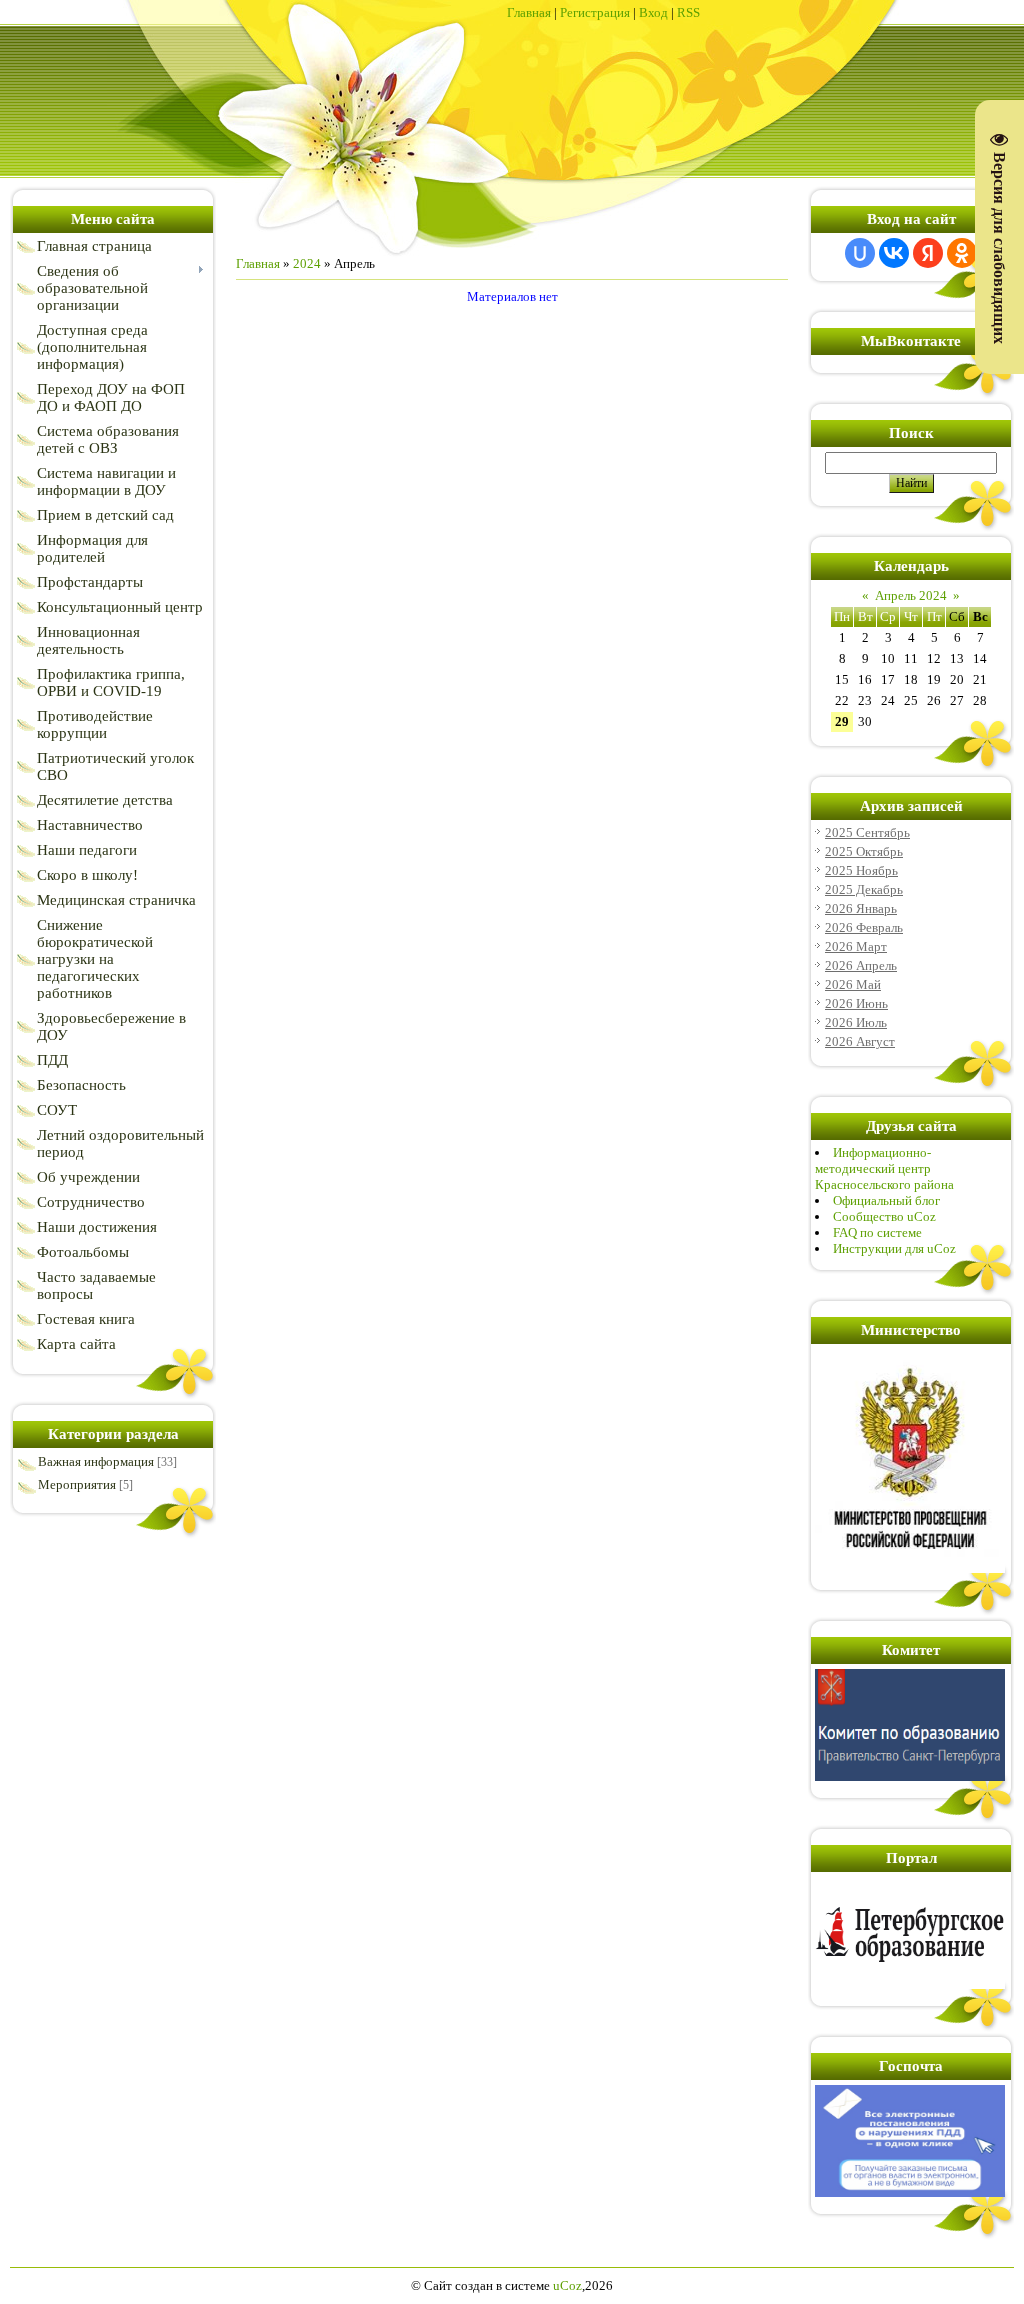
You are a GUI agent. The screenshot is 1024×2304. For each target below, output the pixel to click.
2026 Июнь (856, 1003)
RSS (688, 12)
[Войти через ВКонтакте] (894, 253)
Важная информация (96, 1461)
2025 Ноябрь (861, 870)
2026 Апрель (861, 965)
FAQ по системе (877, 1232)
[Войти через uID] (860, 253)
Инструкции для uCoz (894, 1248)
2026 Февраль (864, 927)
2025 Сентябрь (867, 832)
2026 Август (860, 1041)
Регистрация (595, 12)
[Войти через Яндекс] (928, 253)
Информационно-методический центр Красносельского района (884, 1168)
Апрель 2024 (911, 595)
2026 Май (853, 984)
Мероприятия (77, 1484)
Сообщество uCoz (884, 1216)
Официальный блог (886, 1200)
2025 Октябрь (864, 851)
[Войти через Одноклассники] (962, 253)
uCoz (567, 2285)
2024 (307, 263)
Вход (653, 12)
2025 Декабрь (864, 889)
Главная (529, 12)
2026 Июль (856, 1022)
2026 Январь (861, 908)
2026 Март (856, 946)
